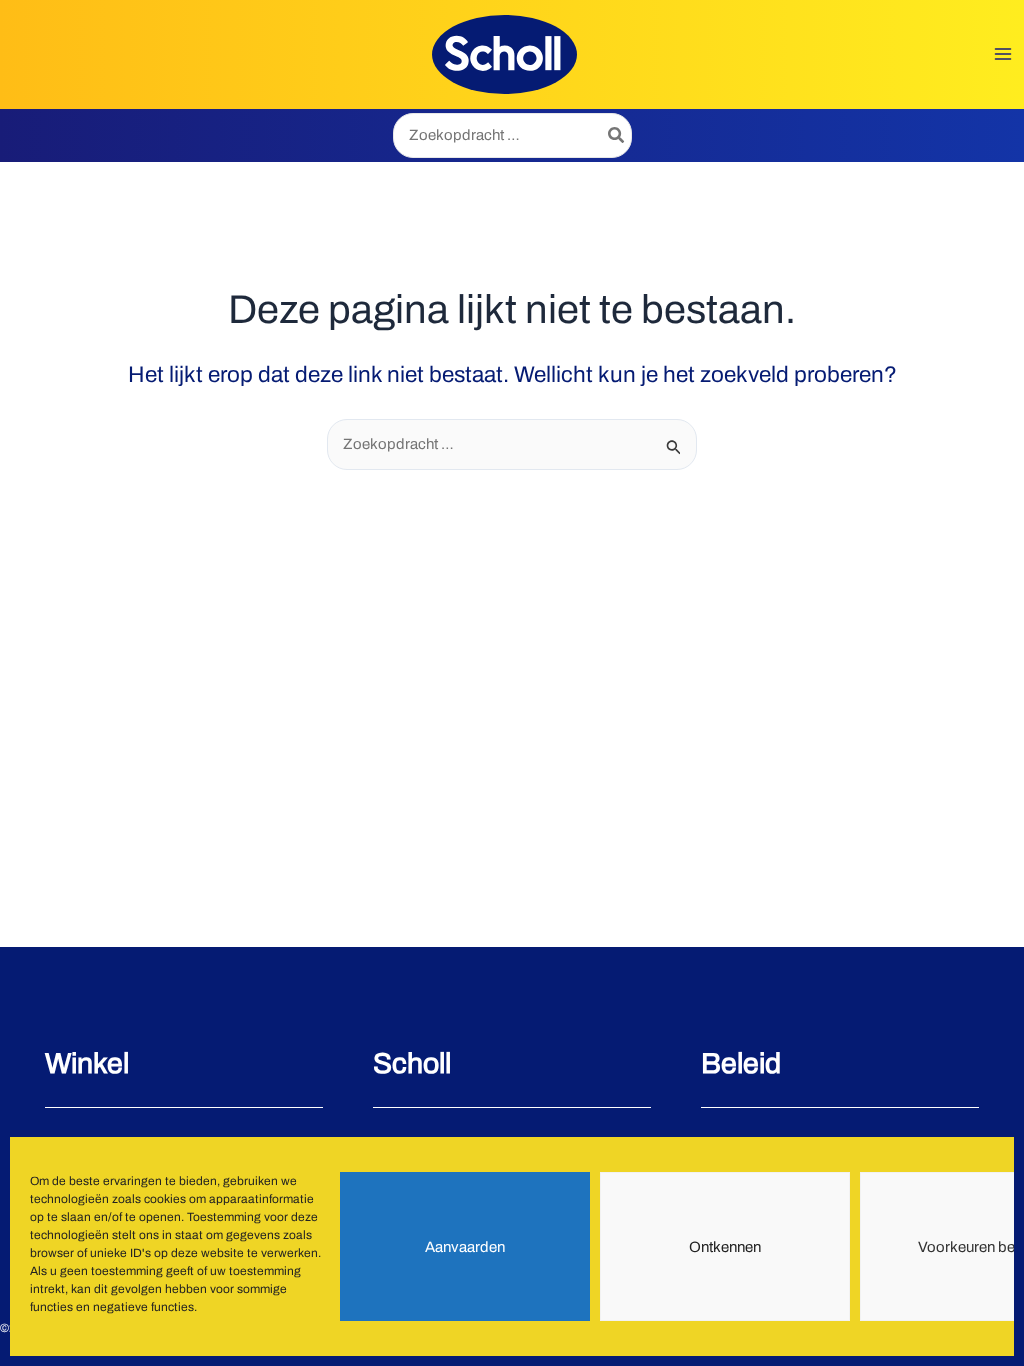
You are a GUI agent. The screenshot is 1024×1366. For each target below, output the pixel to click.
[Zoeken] (617, 135)
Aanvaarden (465, 1247)
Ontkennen (725, 1247)
